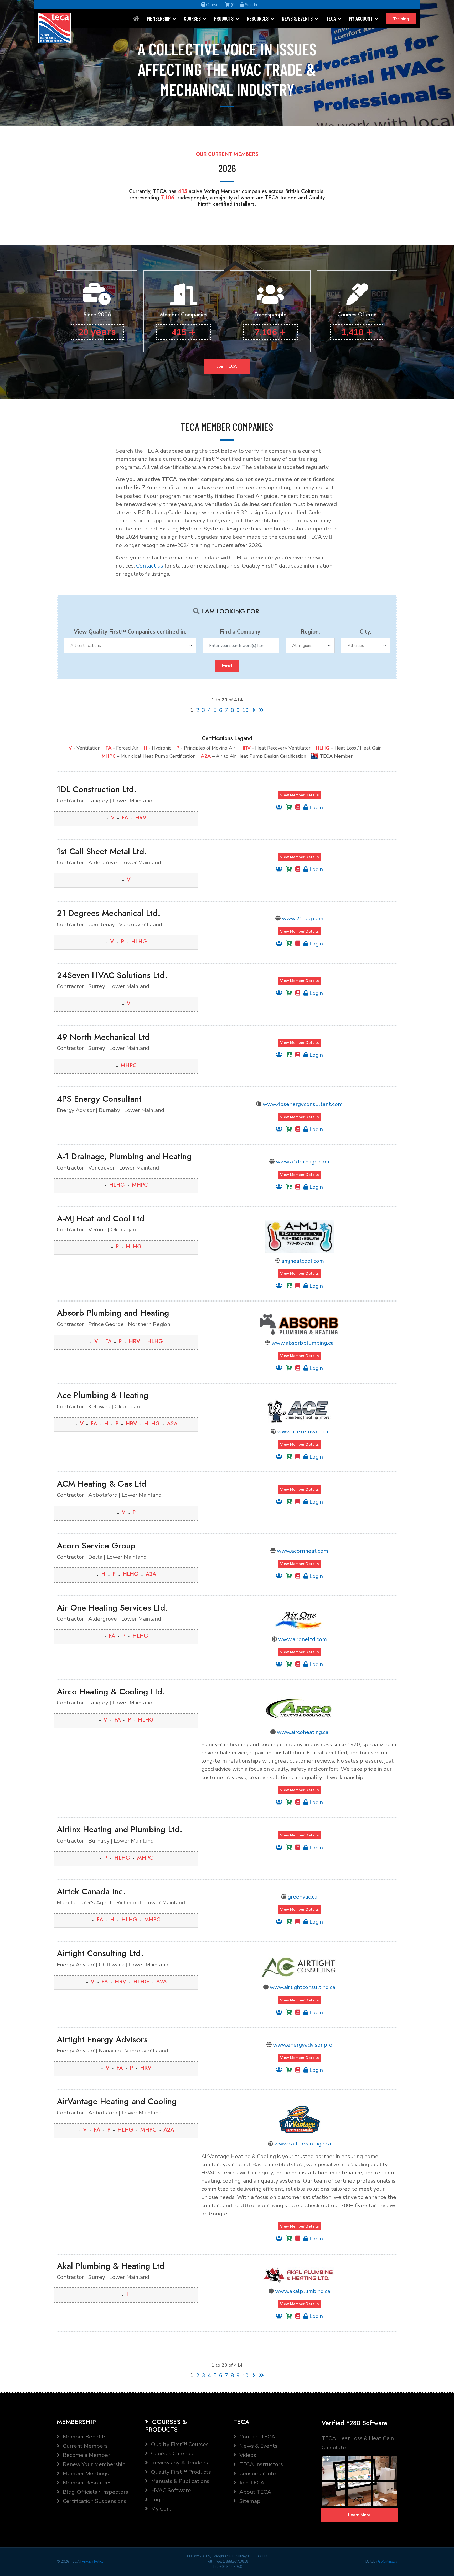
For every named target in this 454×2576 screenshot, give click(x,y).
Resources (258, 18)
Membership (159, 18)
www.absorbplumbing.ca (303, 1343)
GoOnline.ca (388, 2562)
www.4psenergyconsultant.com (303, 1104)
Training (401, 19)
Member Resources (87, 2483)
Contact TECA (257, 2437)
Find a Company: (241, 632)
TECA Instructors (260, 2464)
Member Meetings (85, 2473)
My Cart (161, 2509)
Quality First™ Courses (179, 2444)
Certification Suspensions (94, 2501)
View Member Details (299, 795)
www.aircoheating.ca (303, 1732)
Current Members (85, 2446)
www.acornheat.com (303, 1551)
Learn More (359, 2515)
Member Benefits (84, 2437)
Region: (310, 632)
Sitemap (249, 2501)
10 (245, 710)
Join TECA (227, 366)
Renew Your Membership (94, 2464)
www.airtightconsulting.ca (303, 1987)
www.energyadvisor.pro (303, 2045)
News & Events (297, 18)
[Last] (261, 710)
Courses (213, 5)
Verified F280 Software (354, 2423)
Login (316, 807)
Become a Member (86, 2455)
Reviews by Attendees (179, 2463)
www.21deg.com (303, 918)
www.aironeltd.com (303, 1639)
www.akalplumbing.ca (303, 2291)
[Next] (254, 710)
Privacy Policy (93, 2562)
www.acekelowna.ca (303, 1431)
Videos (247, 2455)
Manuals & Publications (180, 2481)
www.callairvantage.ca (303, 2144)
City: (366, 632)
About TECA (255, 2492)
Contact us (150, 566)
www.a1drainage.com (303, 1162)
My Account (361, 18)
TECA (331, 18)
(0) (233, 5)
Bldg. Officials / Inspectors (95, 2492)
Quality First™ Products (180, 2472)
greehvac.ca (303, 1897)
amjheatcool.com (303, 1261)
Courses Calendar (173, 2453)
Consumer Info (257, 2473)
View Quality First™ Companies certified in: (130, 632)
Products (224, 18)
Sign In (250, 5)
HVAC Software (170, 2490)
